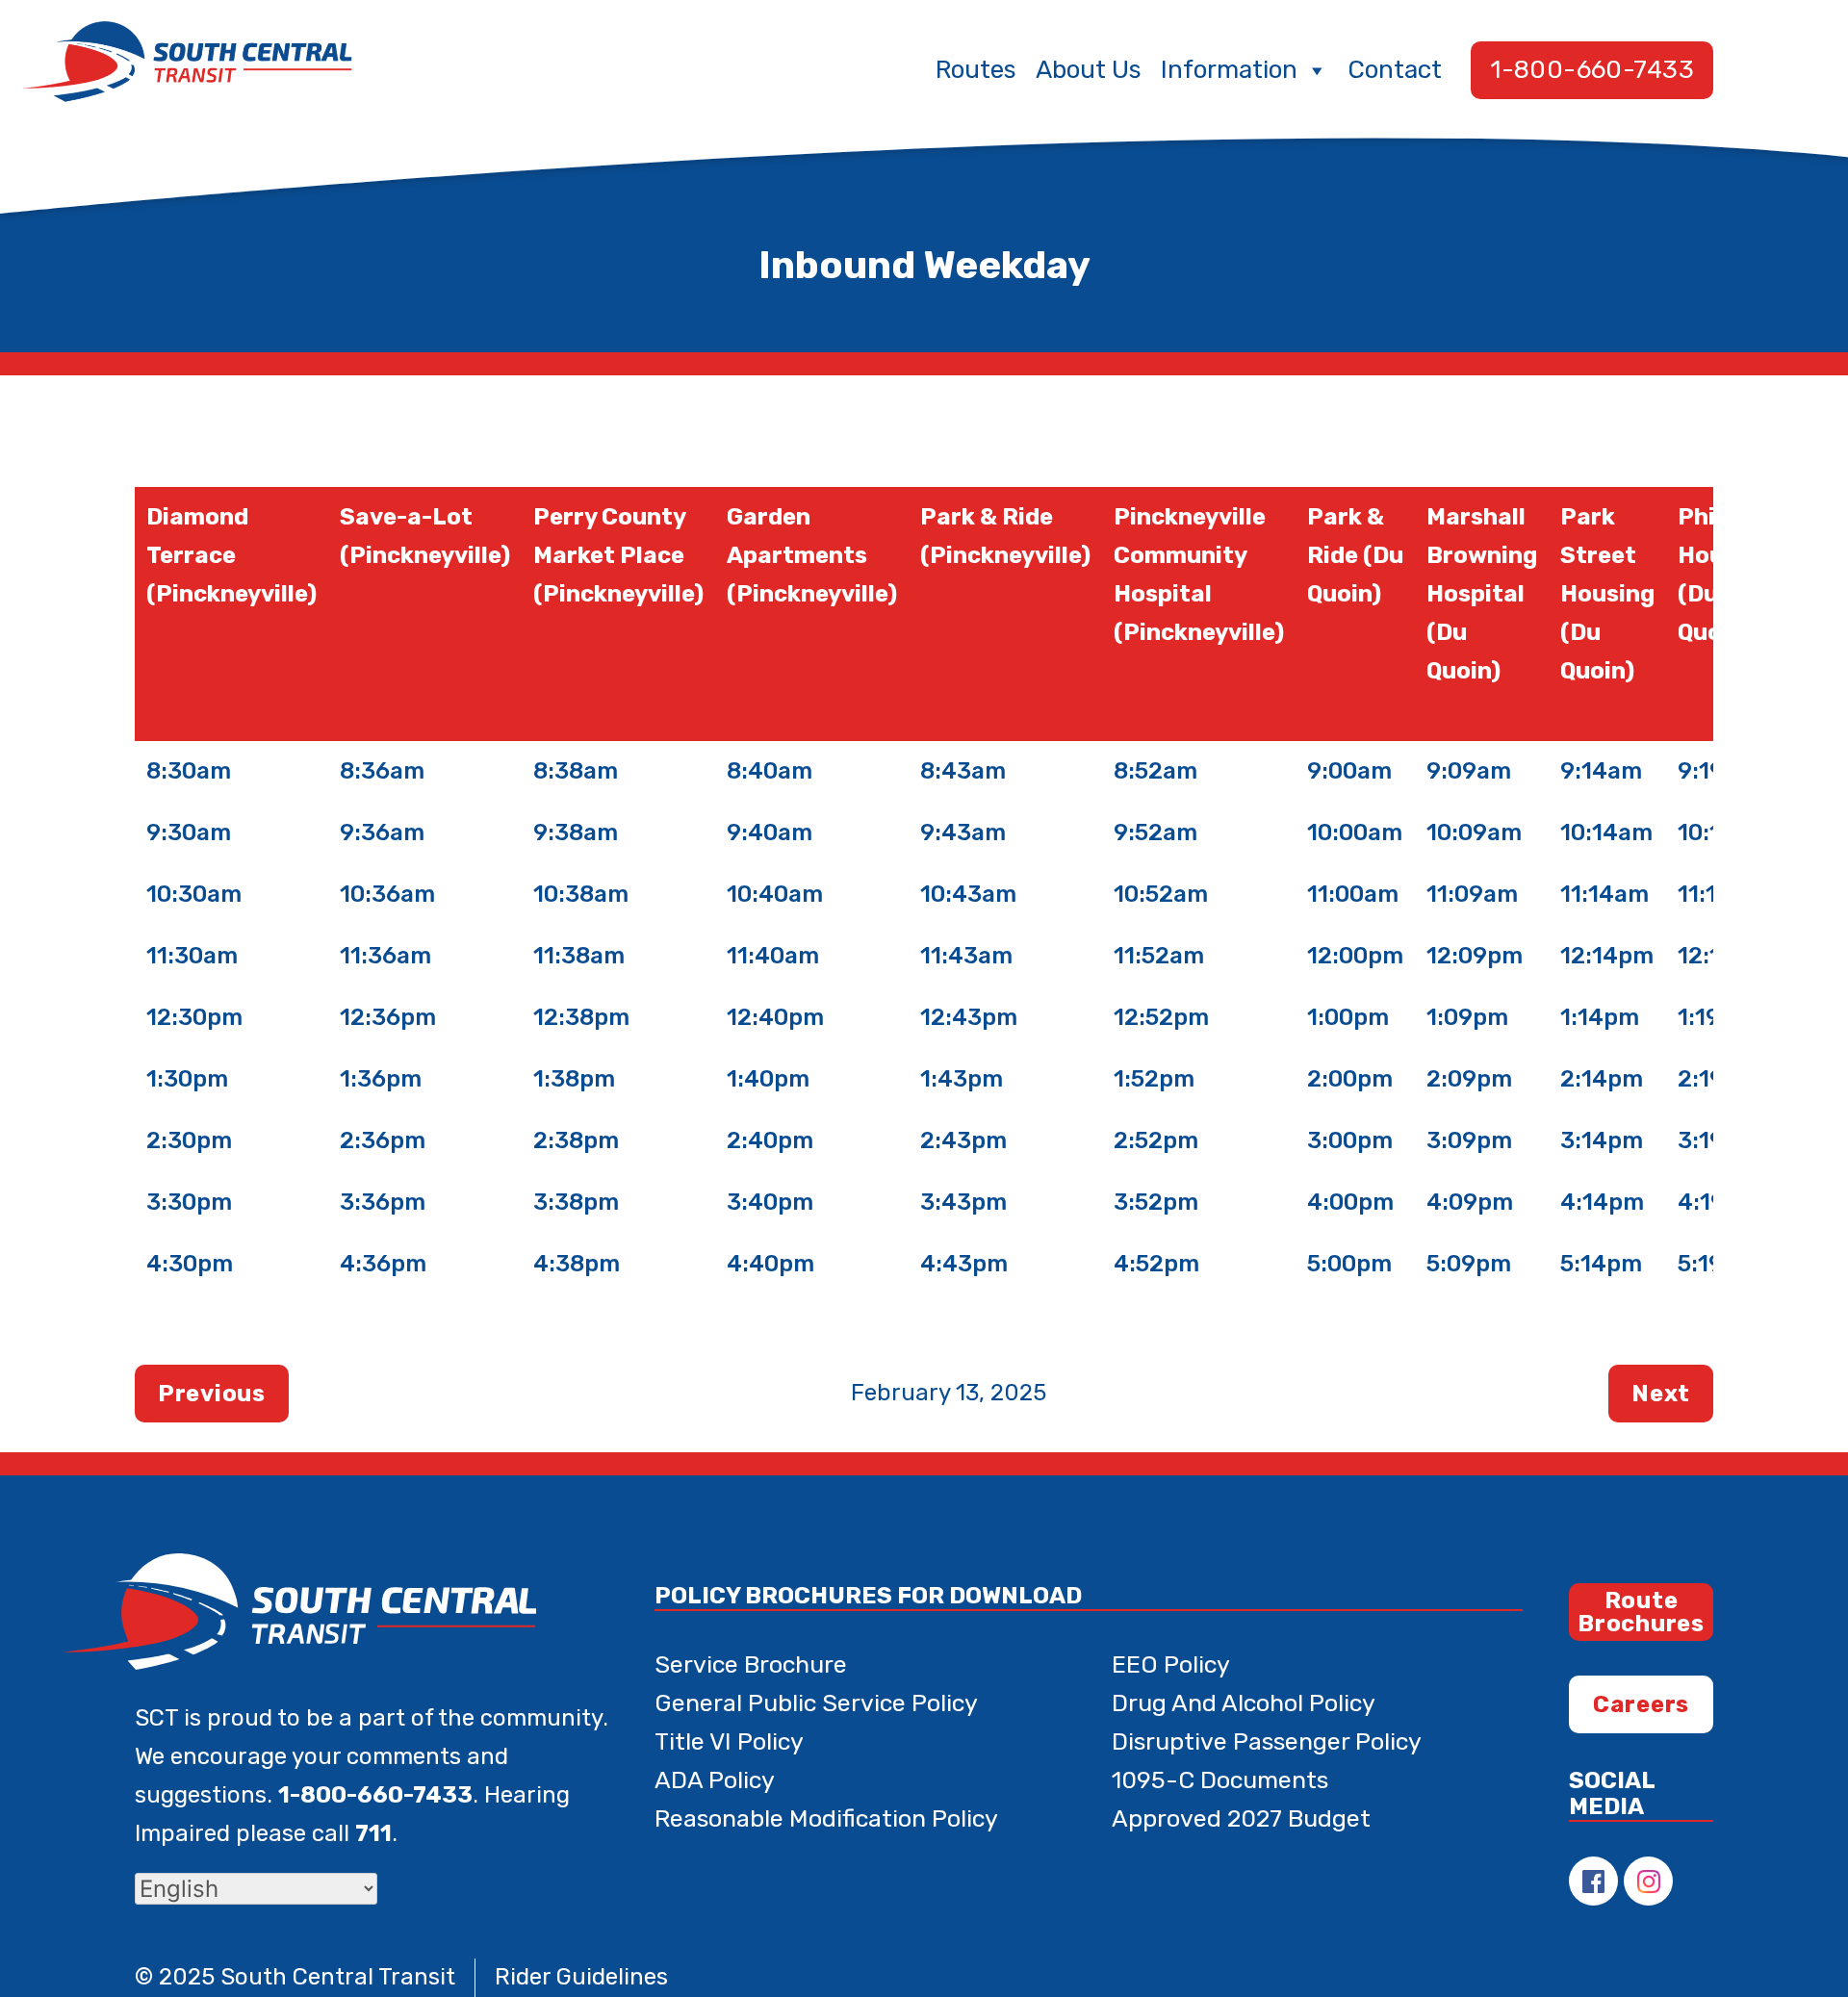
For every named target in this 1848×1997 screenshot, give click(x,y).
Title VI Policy (729, 1741)
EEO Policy (1171, 1664)
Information (1229, 70)
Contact (1395, 70)
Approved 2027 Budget (1241, 1818)
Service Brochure (751, 1664)
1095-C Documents (1220, 1780)
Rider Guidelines (581, 1977)
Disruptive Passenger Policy (1267, 1741)
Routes (976, 70)
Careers (1641, 1704)
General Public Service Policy (816, 1703)
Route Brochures (1641, 1612)
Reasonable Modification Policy (826, 1818)
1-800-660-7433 (1592, 70)
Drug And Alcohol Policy (1244, 1703)
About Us (1089, 70)
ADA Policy (715, 1780)
